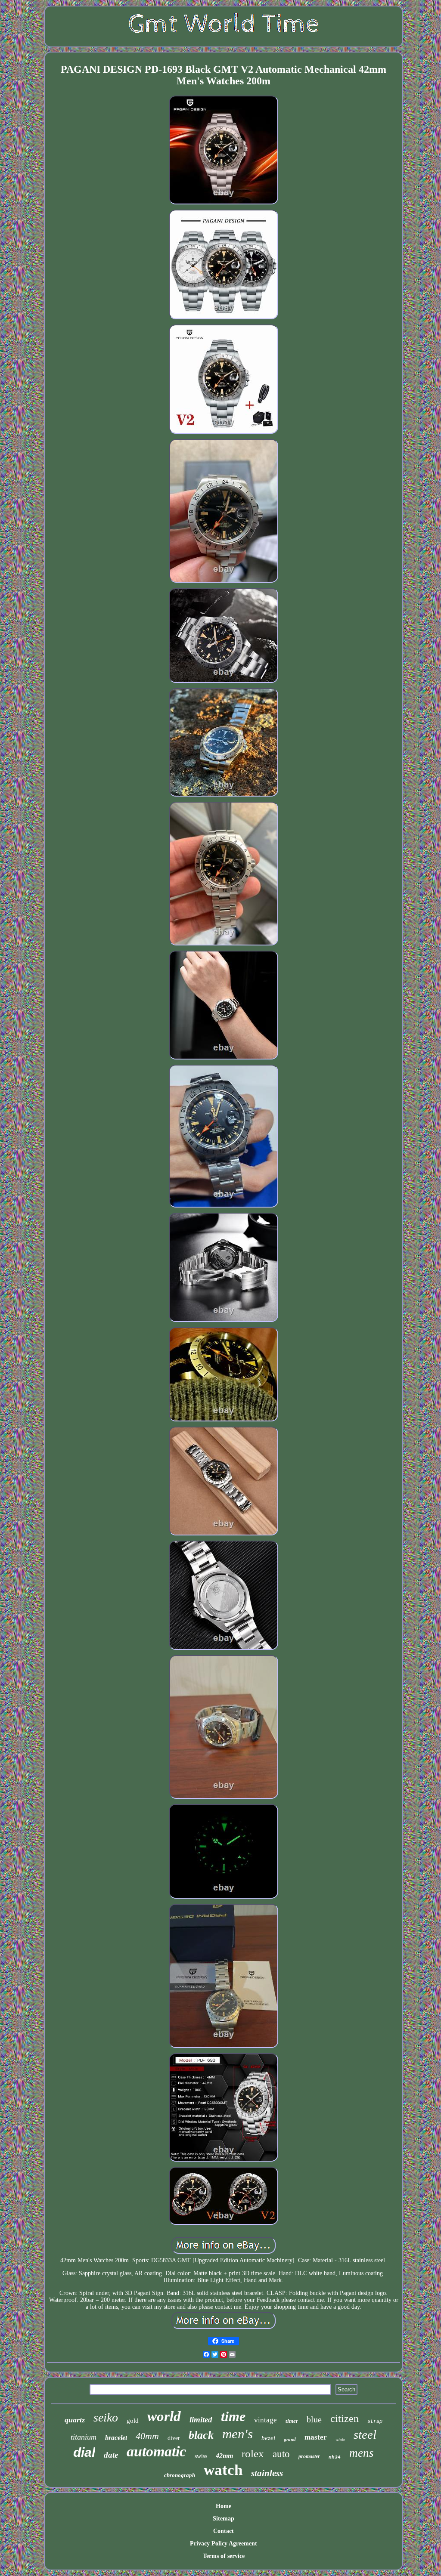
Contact (224, 2531)
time (233, 2416)
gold (133, 2421)
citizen (345, 2418)
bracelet (116, 2438)
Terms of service (224, 2556)
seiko (106, 2417)
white (340, 2439)
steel (365, 2434)
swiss (201, 2456)
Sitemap (224, 2519)
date (111, 2455)
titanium (84, 2437)
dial (84, 2452)
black (201, 2435)
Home (224, 2506)
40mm (147, 2436)
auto (281, 2454)
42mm (224, 2456)
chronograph (180, 2475)
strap (375, 2422)
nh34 (335, 2457)
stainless (267, 2473)
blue (314, 2419)
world (164, 2416)
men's (238, 2434)
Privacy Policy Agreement (224, 2544)
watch (223, 2470)
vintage (266, 2420)
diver (174, 2438)
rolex (253, 2454)
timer (292, 2421)
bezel (268, 2438)
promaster (309, 2456)
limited (201, 2420)
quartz (75, 2420)
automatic (156, 2451)
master (316, 2437)
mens (362, 2453)
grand (290, 2439)
